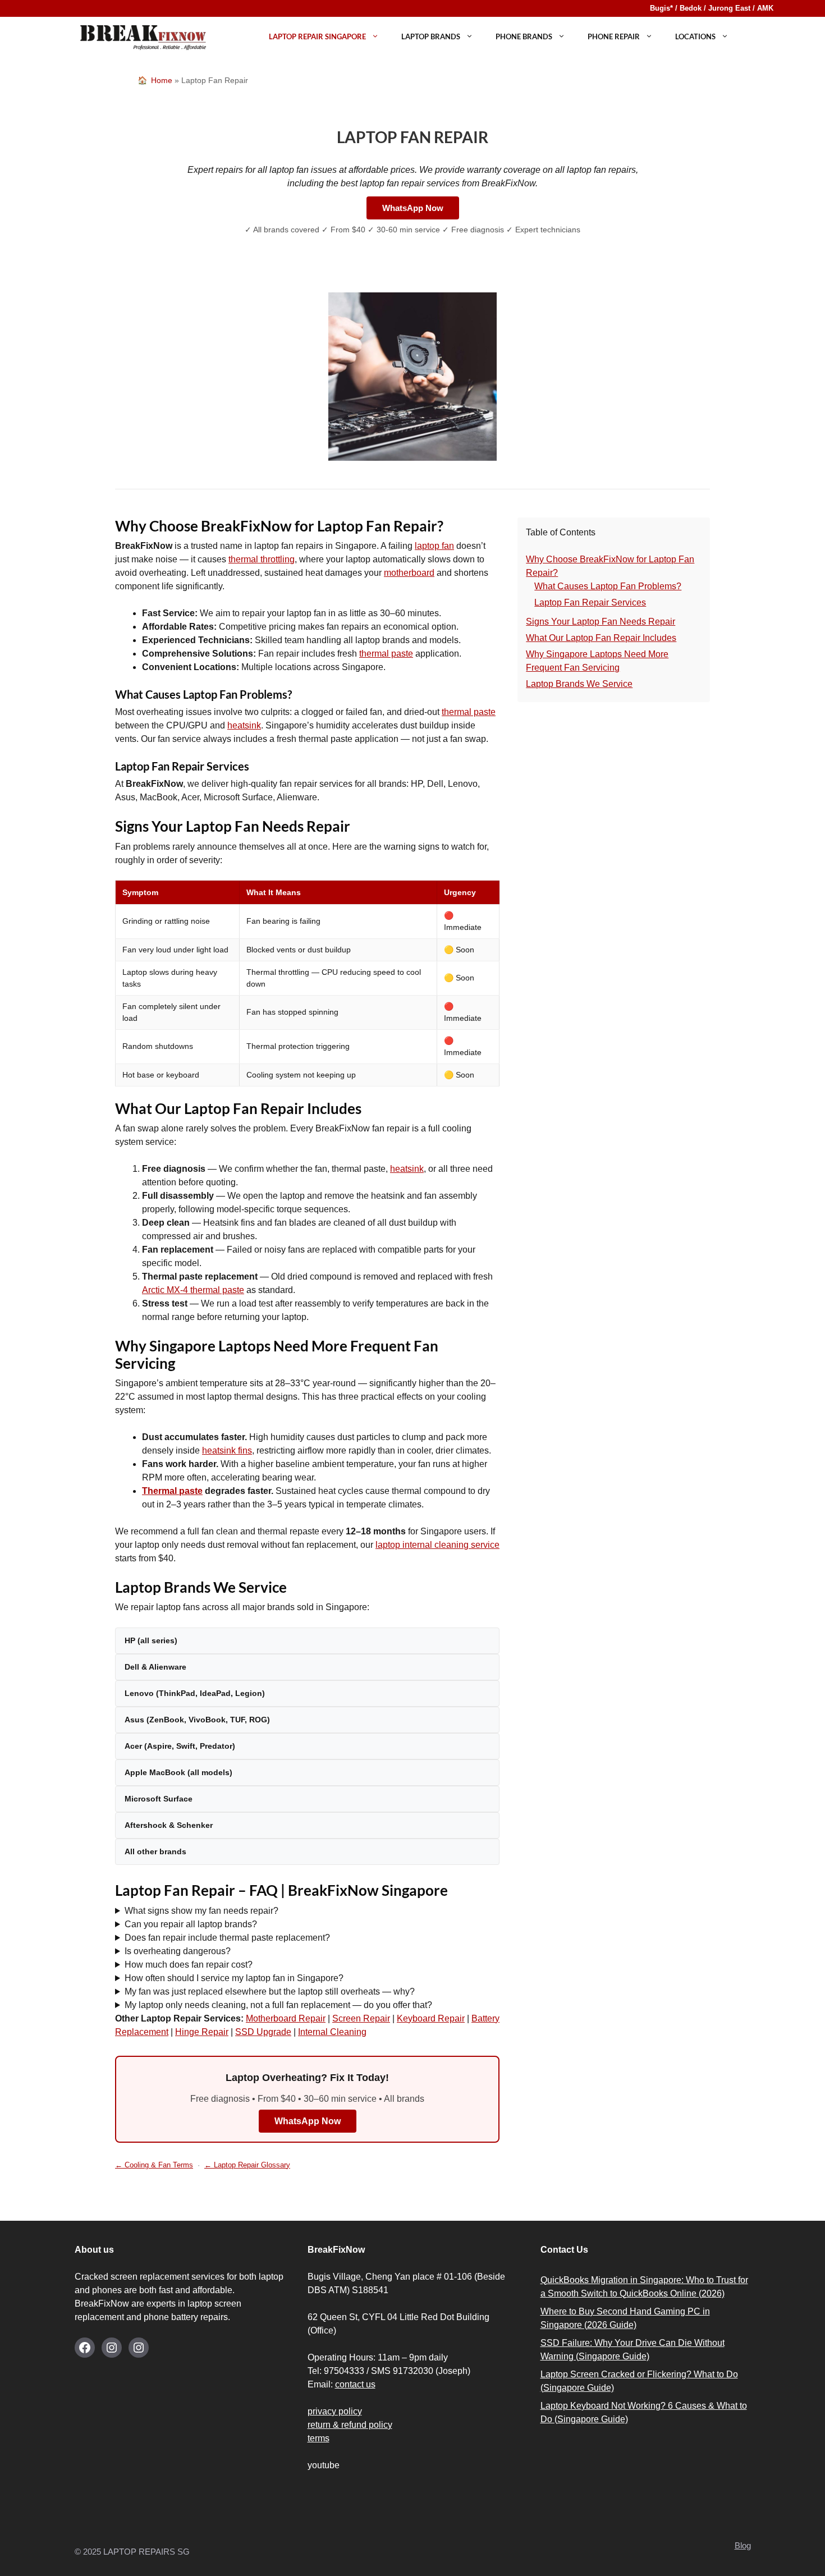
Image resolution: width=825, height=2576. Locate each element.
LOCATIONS (695, 36)
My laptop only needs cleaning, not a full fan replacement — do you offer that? (278, 2005)
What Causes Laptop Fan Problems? (608, 586)
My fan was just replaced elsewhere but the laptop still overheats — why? (270, 1991)
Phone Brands (524, 36)
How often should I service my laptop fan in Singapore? (234, 1978)
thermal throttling (262, 559)
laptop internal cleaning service (437, 1545)
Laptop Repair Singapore (317, 36)
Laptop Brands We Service (579, 684)
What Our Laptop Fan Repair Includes (601, 638)
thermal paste (386, 654)
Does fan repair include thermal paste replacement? (227, 1938)
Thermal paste (172, 1491)
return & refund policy (350, 2425)
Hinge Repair (202, 2032)
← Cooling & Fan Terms (154, 2165)
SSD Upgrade (263, 2032)
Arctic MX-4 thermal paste (193, 1290)
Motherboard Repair (286, 2018)
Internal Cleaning (332, 2032)
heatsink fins (227, 1450)
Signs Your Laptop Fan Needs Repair (601, 622)
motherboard (409, 573)
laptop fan (434, 546)
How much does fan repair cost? (189, 1965)
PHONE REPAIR (614, 36)
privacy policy (335, 2411)
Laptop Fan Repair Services (590, 602)
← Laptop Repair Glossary (247, 2165)
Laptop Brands (431, 36)
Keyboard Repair (431, 2018)
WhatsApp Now (413, 208)
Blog (743, 2545)
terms (318, 2438)
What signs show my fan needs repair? (201, 1911)
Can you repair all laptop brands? (191, 1924)
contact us (355, 2384)
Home (162, 80)
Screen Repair (361, 2018)
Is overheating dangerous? (178, 1951)
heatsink (244, 725)
